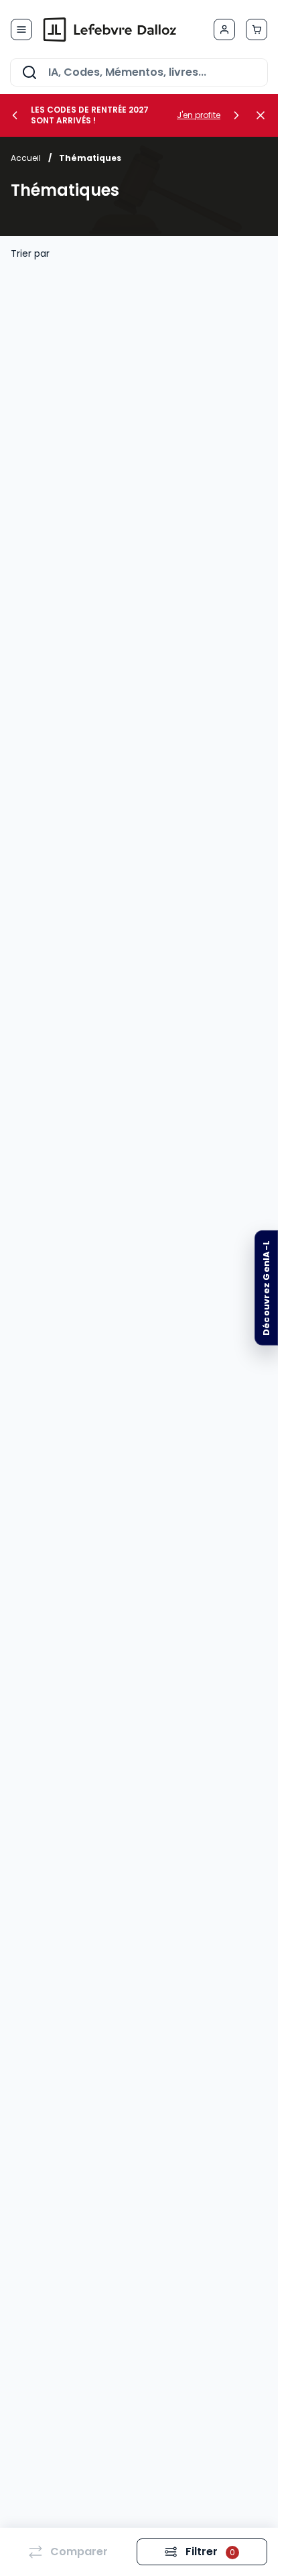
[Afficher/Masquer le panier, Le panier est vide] (257, 30)
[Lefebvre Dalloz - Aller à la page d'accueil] (110, 30)
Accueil (26, 158)
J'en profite (199, 115)
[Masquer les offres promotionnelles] (265, 115)
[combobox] (139, 72)
